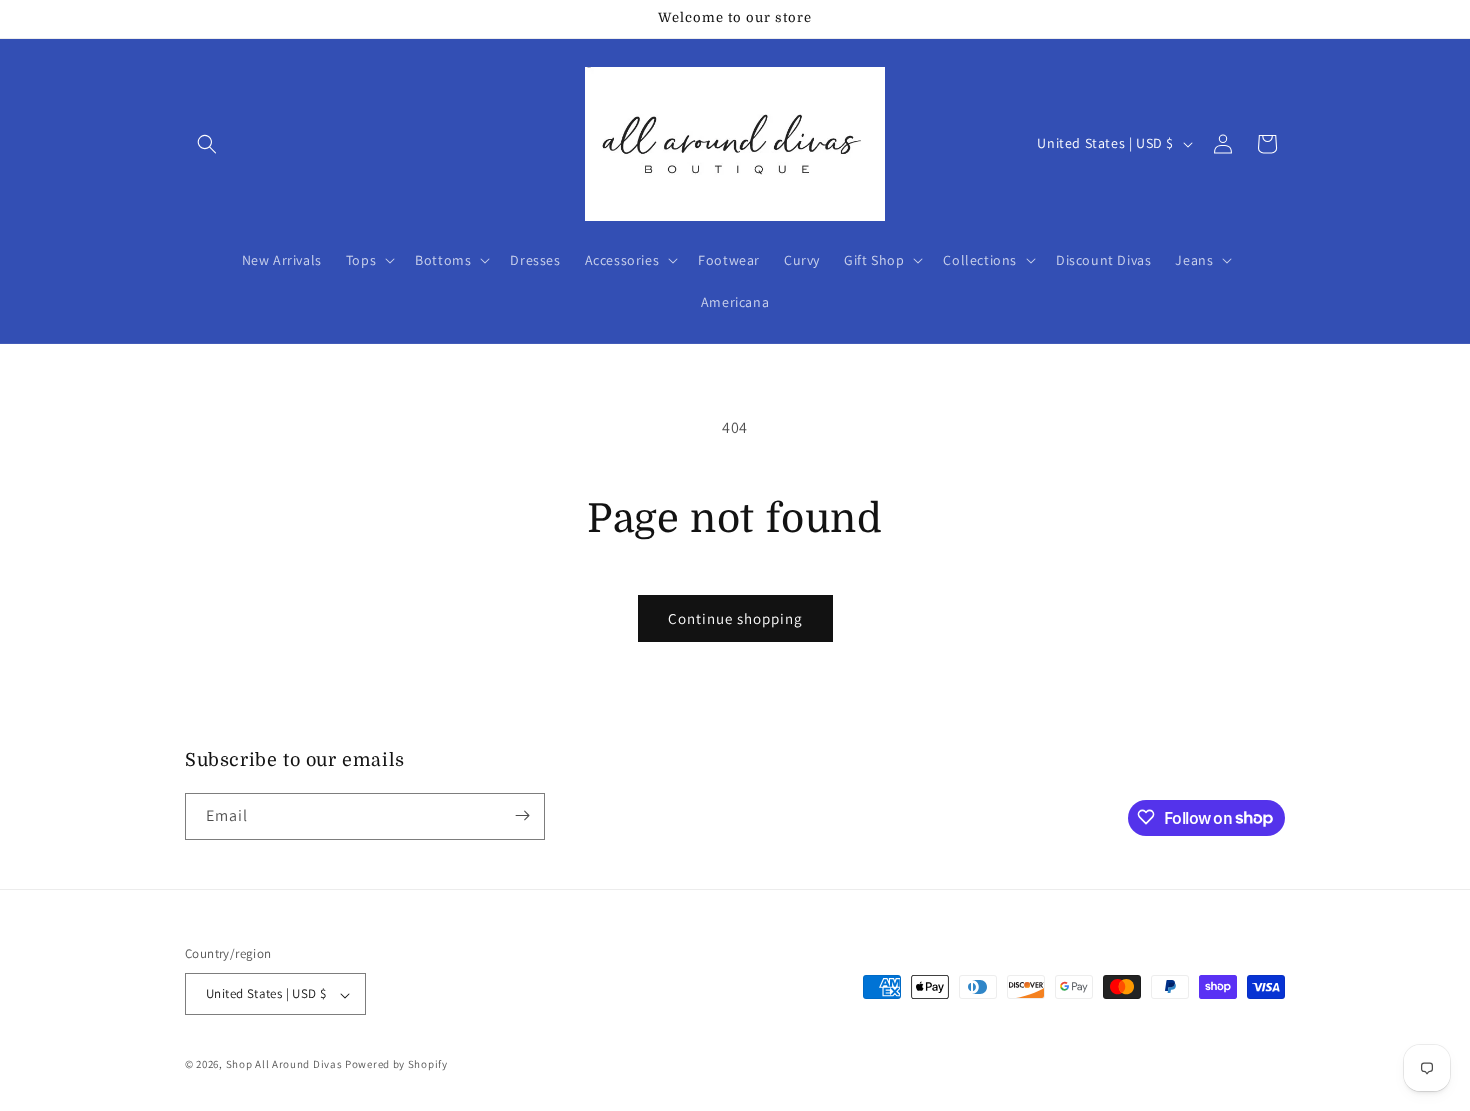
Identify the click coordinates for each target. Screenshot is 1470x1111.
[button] (207, 144)
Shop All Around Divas (284, 1065)
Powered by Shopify (396, 1065)
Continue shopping (735, 618)
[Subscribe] (522, 815)
